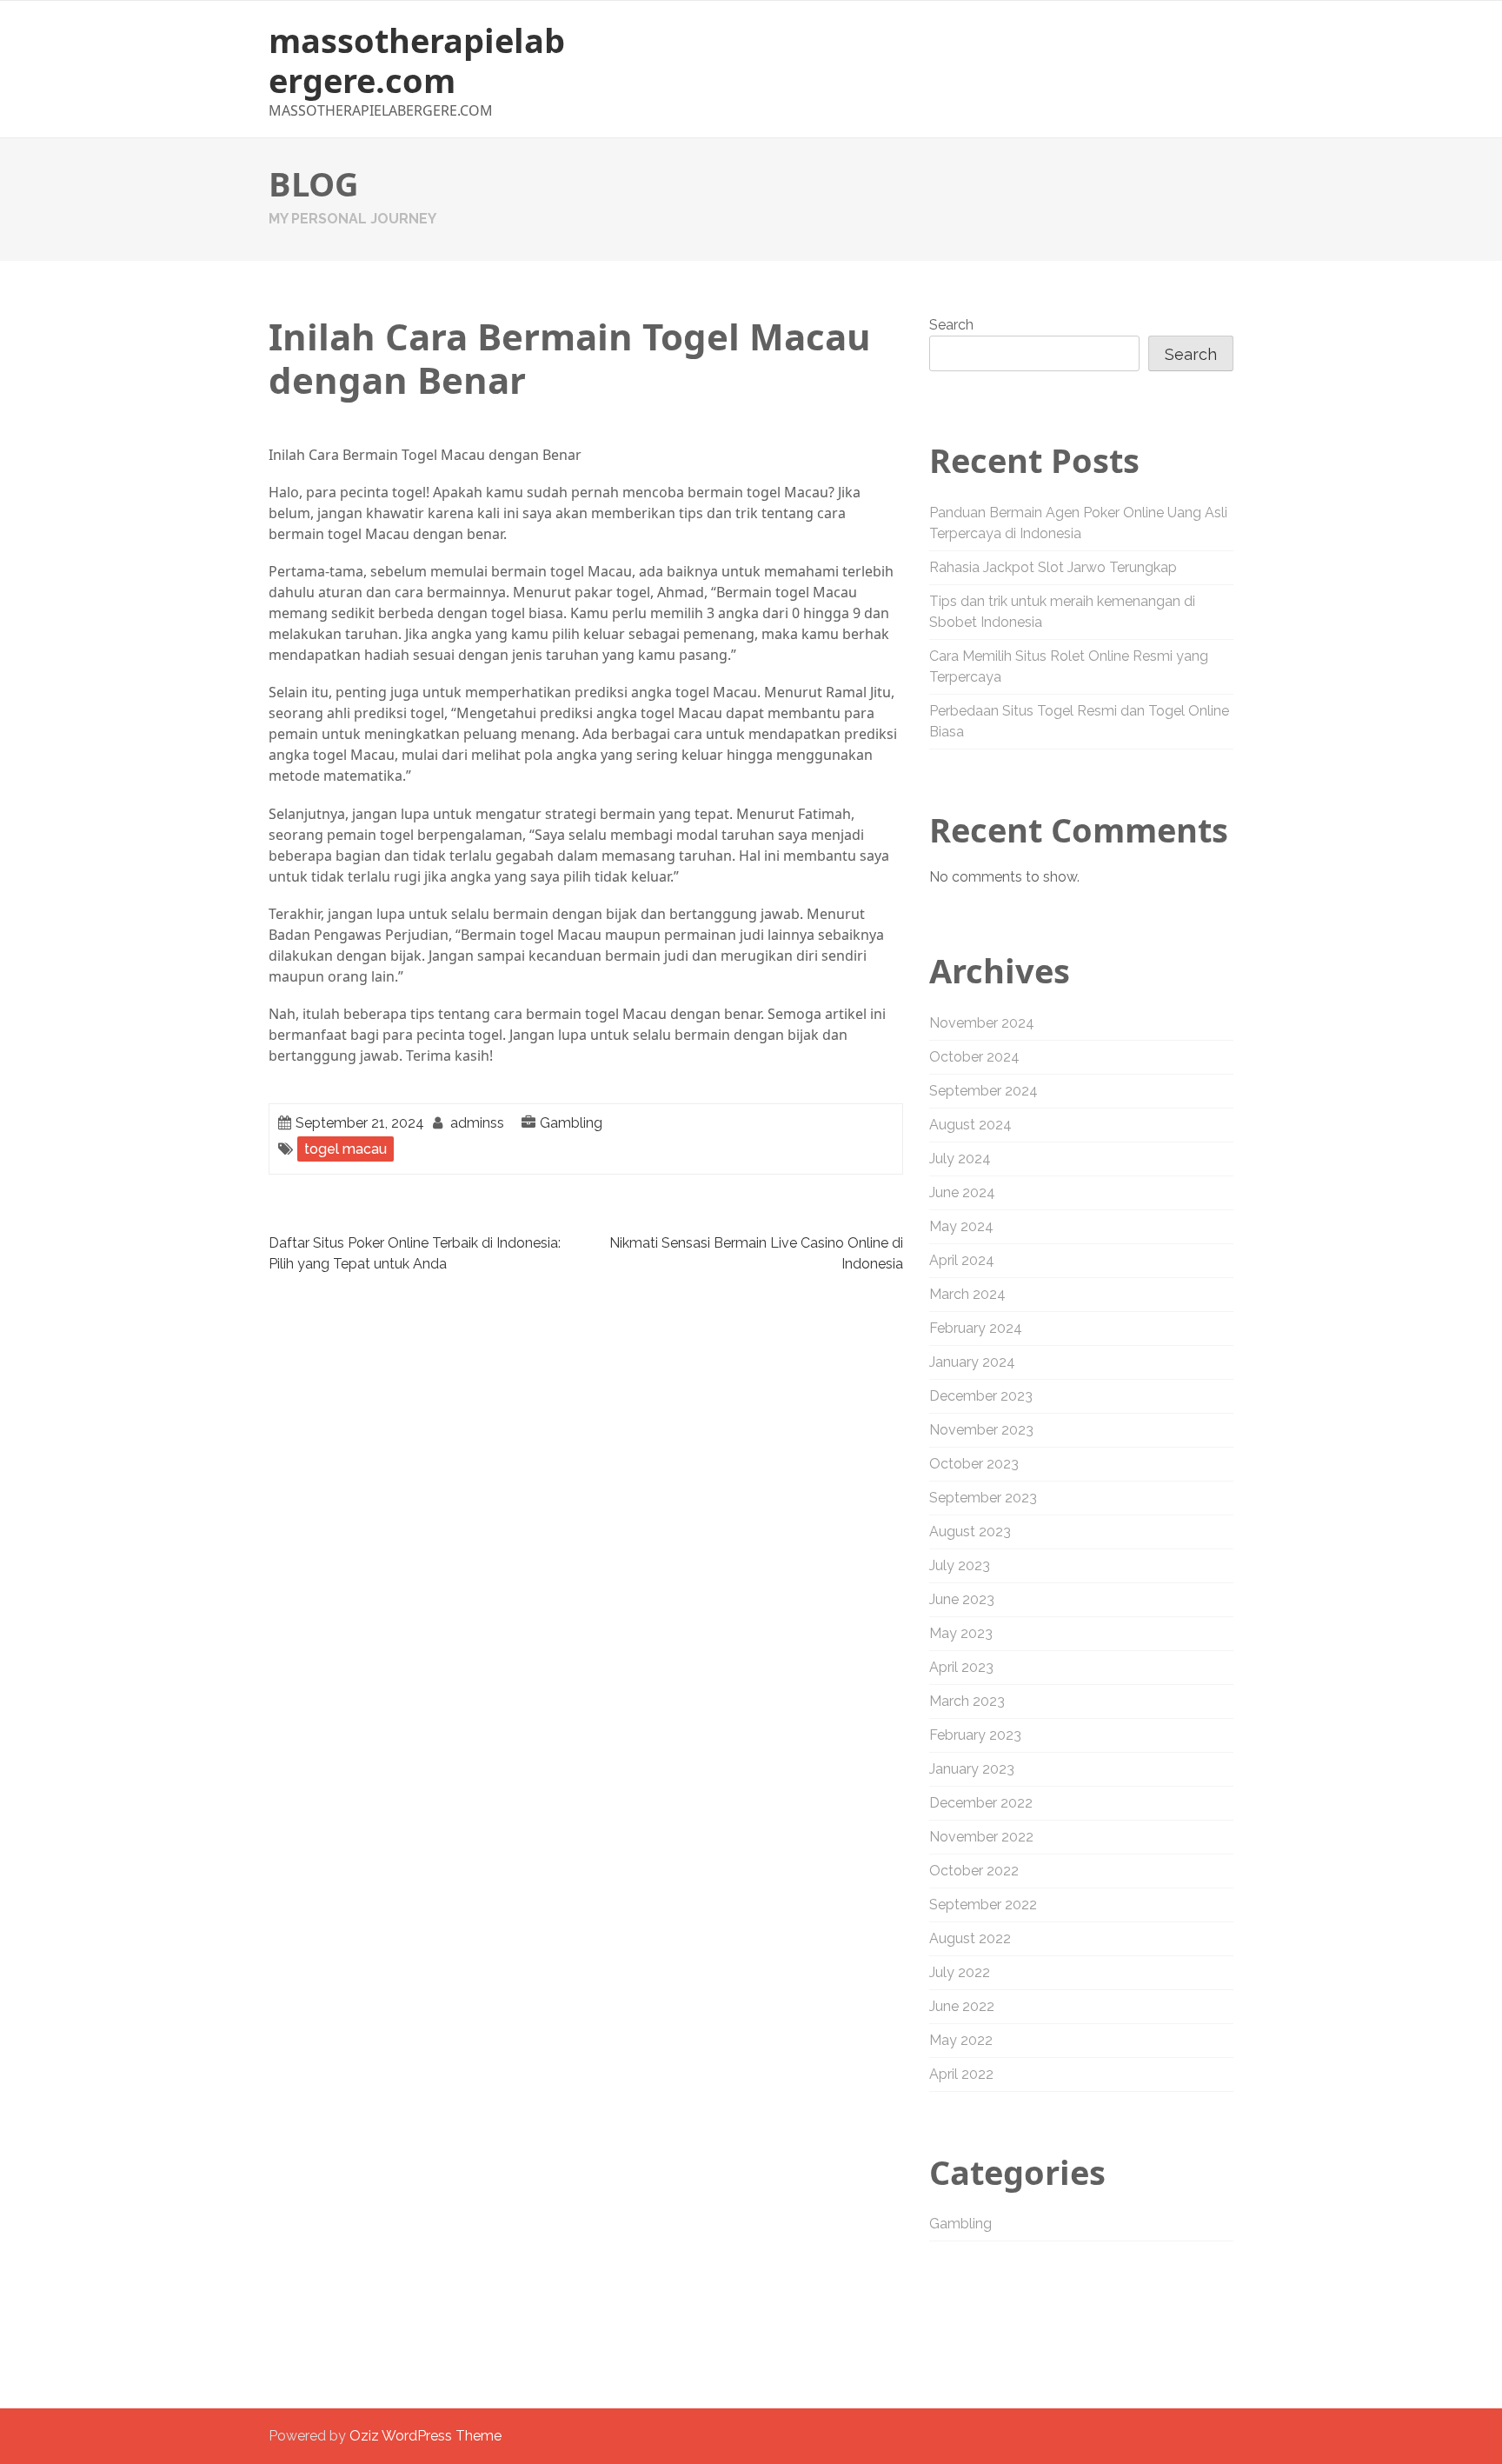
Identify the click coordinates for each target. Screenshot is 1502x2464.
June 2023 (962, 1599)
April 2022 (961, 2074)
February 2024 (976, 1328)
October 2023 (974, 1464)
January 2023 (972, 1769)
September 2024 (984, 1091)
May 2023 (961, 1633)
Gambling (571, 1123)
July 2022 (960, 1972)
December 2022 (981, 1803)
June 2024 (962, 1192)
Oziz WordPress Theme (425, 2436)
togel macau (346, 1149)
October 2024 (974, 1057)
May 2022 (961, 2040)
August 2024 (970, 1125)
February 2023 (975, 1735)
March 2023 (967, 1701)
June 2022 (962, 2006)
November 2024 (982, 1023)
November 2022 (981, 1837)
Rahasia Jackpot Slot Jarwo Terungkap (1053, 567)
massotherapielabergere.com (417, 60)
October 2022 (974, 1871)
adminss (477, 1123)
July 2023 (960, 1565)
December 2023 (981, 1396)
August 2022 (970, 1938)
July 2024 (960, 1159)
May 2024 (961, 1226)
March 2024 (967, 1294)
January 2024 (972, 1362)
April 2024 (962, 1260)
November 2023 (981, 1430)
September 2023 (983, 1498)
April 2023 (961, 1667)
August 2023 (970, 1532)
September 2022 (983, 1905)
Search (951, 325)
